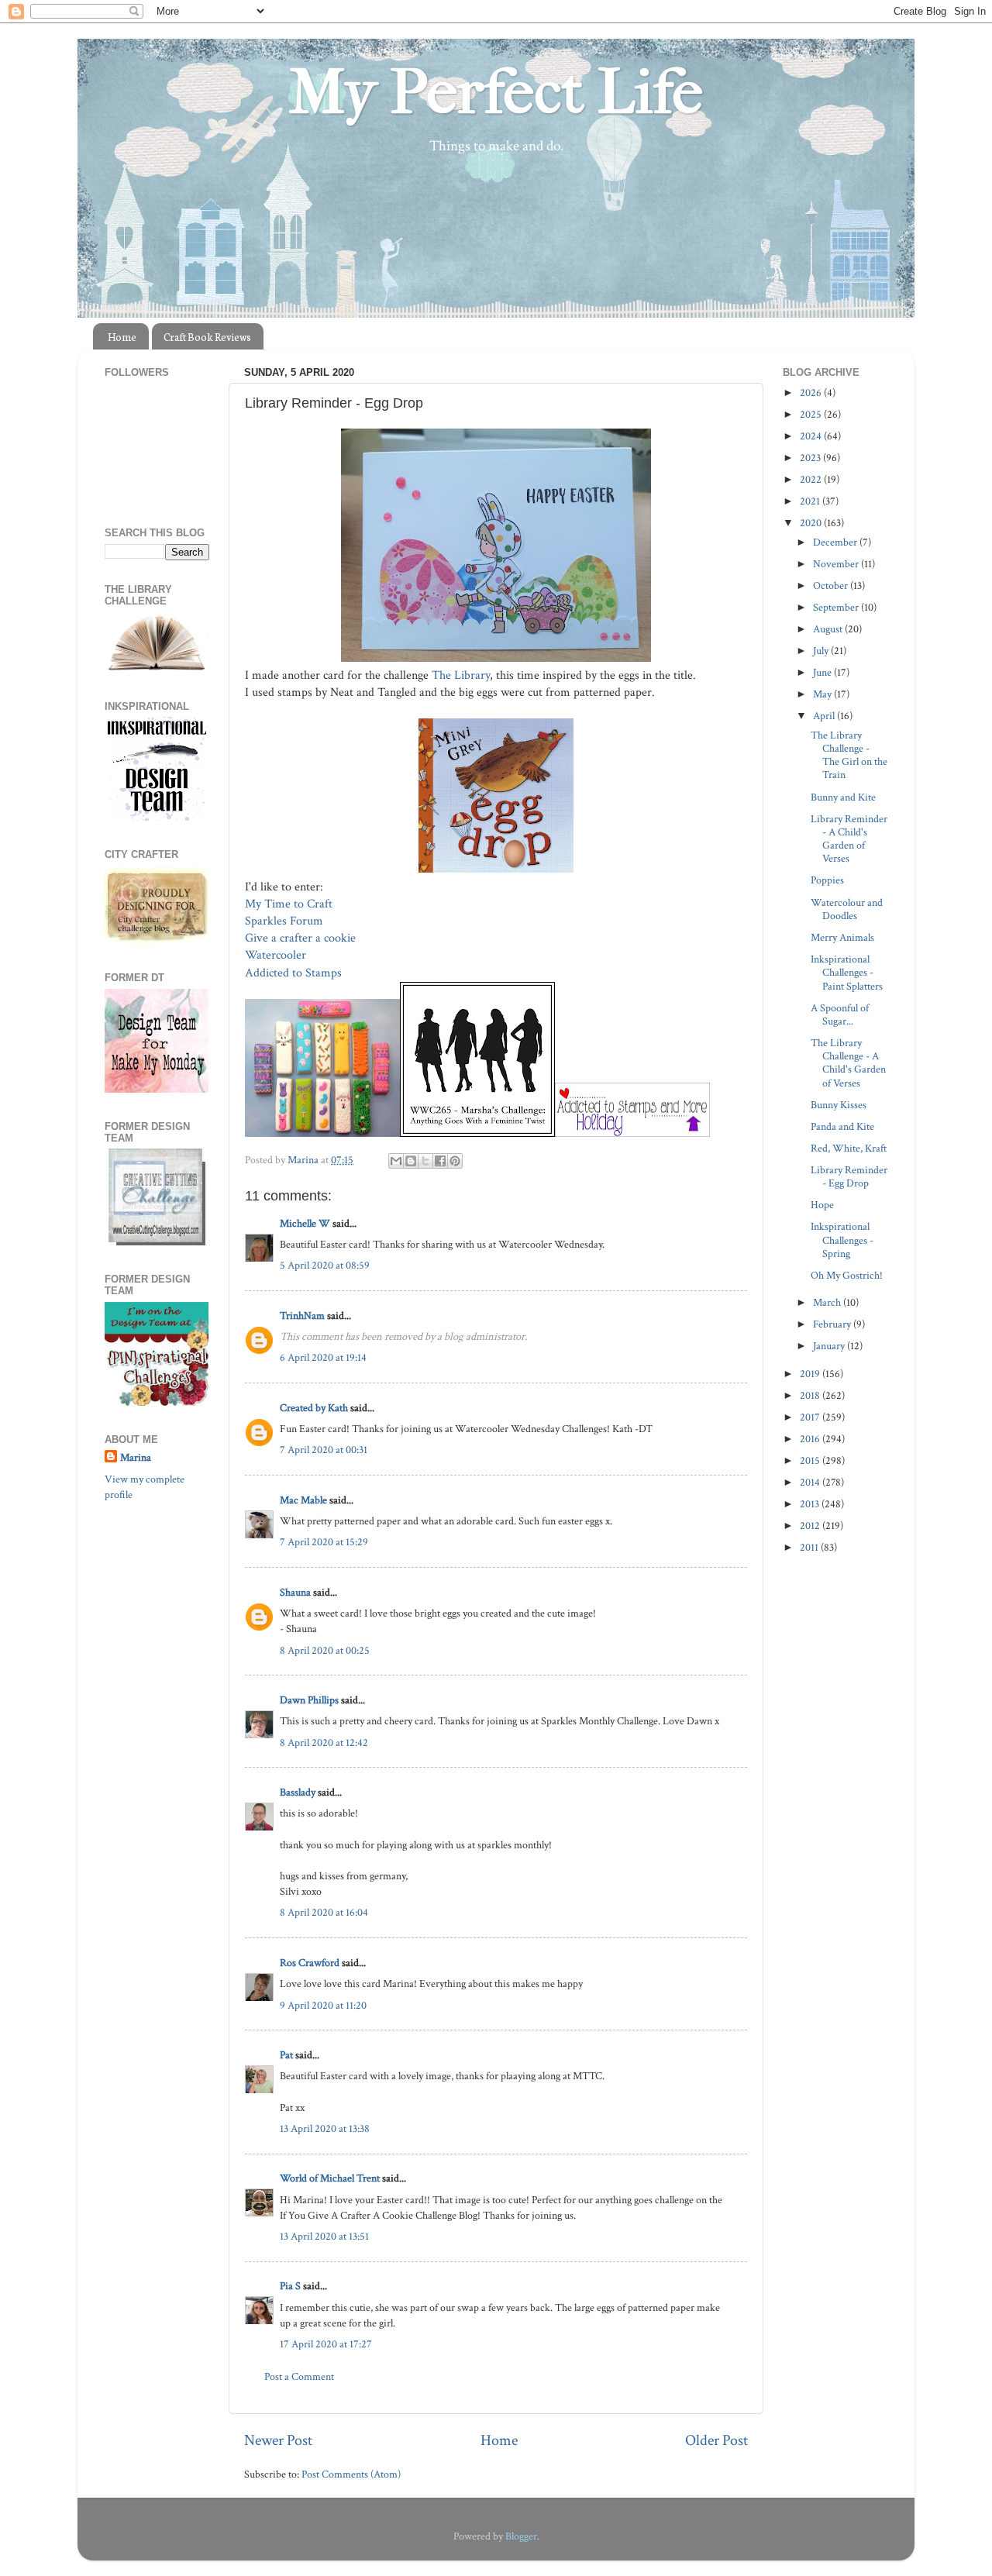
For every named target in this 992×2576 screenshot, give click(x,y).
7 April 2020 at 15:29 (324, 1542)
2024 (812, 436)
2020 (812, 523)
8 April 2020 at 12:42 (324, 1743)
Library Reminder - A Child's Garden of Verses (849, 839)
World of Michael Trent (330, 2178)
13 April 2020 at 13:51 (324, 2236)
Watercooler (277, 955)
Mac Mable (303, 1500)
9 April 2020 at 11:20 (323, 2005)
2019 (811, 1374)
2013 (811, 1504)
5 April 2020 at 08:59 (325, 1265)
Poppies (827, 880)
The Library (461, 675)
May (823, 694)
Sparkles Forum (284, 921)
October (832, 585)
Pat (286, 2055)
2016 (811, 1439)
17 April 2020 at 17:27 (326, 2344)
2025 (812, 414)
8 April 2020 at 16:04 (324, 1912)
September (837, 607)
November (837, 564)
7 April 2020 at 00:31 (324, 1450)
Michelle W (305, 1223)
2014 (811, 1482)
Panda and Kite (842, 1126)
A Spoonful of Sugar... (840, 1014)
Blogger (521, 2536)
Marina (136, 1457)
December (836, 542)
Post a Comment (299, 2376)
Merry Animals (842, 937)
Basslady (298, 1792)
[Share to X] (425, 1161)
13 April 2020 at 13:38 (325, 2128)
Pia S (290, 2286)
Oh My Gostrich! (847, 1275)
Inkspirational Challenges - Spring (842, 1240)
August (829, 629)
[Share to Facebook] (440, 1161)
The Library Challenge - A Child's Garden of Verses (848, 1063)
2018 (811, 1395)
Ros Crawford (310, 1963)
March (828, 1302)
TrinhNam (302, 1316)
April (825, 716)
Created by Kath (314, 1408)
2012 (811, 1526)
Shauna (295, 1592)
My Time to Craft (289, 904)
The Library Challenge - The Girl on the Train (849, 755)
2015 (811, 1460)
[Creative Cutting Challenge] (157, 1242)
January (830, 1346)
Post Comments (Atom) (351, 2474)
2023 (811, 458)
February (833, 1324)
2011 (810, 1547)
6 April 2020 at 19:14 (323, 1357)
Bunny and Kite (843, 797)
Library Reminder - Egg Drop (849, 1176)
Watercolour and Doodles (847, 909)
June (823, 672)
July (822, 651)
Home (122, 337)
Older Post (716, 2440)
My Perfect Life (496, 92)
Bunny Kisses (839, 1105)
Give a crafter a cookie (302, 938)
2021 (811, 501)
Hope (822, 1205)
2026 (812, 393)
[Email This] (396, 1161)
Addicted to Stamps (295, 973)
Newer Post (278, 2440)
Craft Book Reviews (207, 337)
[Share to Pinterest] (455, 1161)
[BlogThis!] (411, 1161)
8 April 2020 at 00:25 (325, 1650)
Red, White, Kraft (849, 1148)
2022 (812, 479)
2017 (811, 1417)
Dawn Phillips (309, 1700)
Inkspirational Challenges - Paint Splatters (847, 973)
